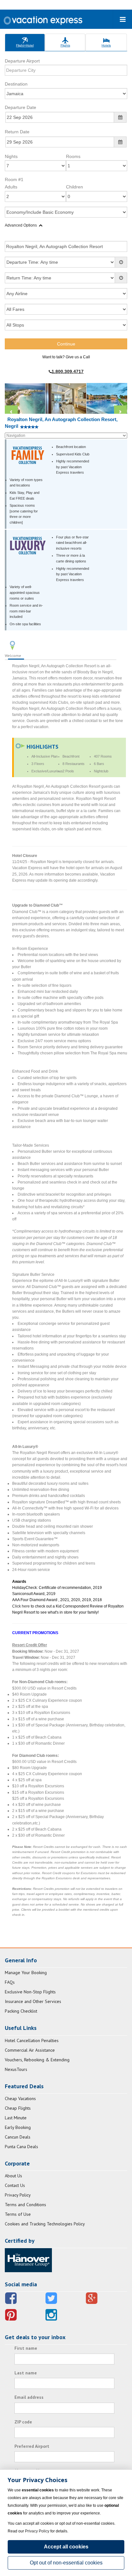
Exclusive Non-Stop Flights (30, 1992)
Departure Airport (22, 61)
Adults (11, 187)
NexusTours (16, 2069)
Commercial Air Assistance (30, 2050)
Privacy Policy (18, 2195)
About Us (13, 2176)
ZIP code (23, 2422)
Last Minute (16, 2118)
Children (74, 187)
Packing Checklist (21, 2011)
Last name (26, 2373)
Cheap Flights (18, 2108)
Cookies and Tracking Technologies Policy (45, 2224)
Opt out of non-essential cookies (66, 2563)
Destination (16, 84)
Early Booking (18, 2127)
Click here (21, 1606)
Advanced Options (21, 225)
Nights (11, 156)
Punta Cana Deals (21, 2147)
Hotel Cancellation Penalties (32, 2040)
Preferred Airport (32, 2446)
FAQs (10, 1982)
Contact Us (15, 2185)
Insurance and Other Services (33, 2001)
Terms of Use (18, 2214)
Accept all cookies (66, 2547)
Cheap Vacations (20, 2098)
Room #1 (14, 179)
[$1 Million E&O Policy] (28, 2260)
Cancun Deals (18, 2137)
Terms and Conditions (25, 2205)
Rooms (73, 156)
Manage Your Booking (26, 1973)
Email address (29, 2397)
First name (26, 2348)
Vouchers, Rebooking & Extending (37, 2060)
